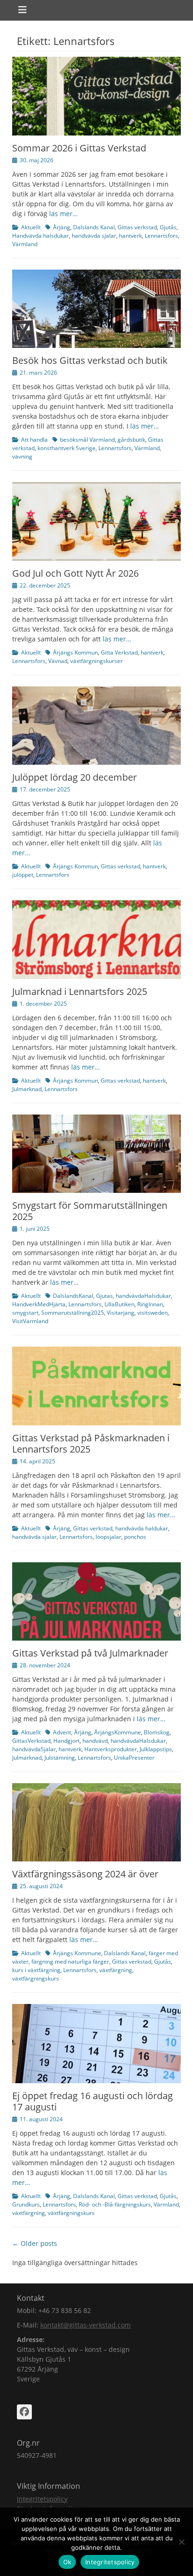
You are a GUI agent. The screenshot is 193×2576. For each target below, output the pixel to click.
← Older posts (35, 2243)
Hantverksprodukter (111, 1749)
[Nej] (181, 2542)
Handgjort (67, 1741)
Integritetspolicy (42, 2499)
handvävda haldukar (142, 1528)
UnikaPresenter (134, 1758)
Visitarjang (121, 1313)
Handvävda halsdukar (41, 236)
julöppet (23, 875)
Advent (62, 1732)
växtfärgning (116, 1970)
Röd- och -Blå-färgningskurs (115, 2204)
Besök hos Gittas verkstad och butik (90, 360)
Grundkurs (26, 2204)
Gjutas (104, 1296)
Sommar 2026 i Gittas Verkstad (79, 148)
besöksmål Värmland (87, 440)
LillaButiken (119, 1304)
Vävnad (58, 661)
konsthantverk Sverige (67, 448)
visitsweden (152, 1313)
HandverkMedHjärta (39, 1304)
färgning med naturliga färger (70, 1962)
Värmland (25, 244)
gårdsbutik (131, 440)
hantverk (130, 236)
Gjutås (168, 227)
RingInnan (150, 1304)
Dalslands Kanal (94, 227)
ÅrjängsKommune (118, 1732)
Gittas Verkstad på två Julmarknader (90, 1653)
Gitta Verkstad (119, 652)
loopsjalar (108, 1537)
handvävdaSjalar (34, 1749)
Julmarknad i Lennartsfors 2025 (80, 991)
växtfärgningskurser (96, 661)
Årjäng (62, 227)
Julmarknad (27, 1089)
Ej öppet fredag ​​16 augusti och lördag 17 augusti (93, 2101)
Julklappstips (156, 1749)
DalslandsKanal (73, 1296)
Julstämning (60, 1758)
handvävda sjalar (94, 236)
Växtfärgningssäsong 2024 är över (85, 1874)
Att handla (34, 440)
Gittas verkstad (137, 227)
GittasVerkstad (31, 1741)
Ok (67, 2562)
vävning (22, 456)
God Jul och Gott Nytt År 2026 (75, 573)
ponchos (135, 1537)
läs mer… (63, 214)
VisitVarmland (30, 1321)
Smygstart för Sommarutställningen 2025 (90, 1211)
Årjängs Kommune (77, 1953)
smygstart (25, 1313)
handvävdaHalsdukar (143, 1296)
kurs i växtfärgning (36, 1970)
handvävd (95, 1741)
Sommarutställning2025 (73, 1313)
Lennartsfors (161, 236)
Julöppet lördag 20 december (74, 777)
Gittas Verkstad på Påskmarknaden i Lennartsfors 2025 (91, 1443)
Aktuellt (31, 227)
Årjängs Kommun (75, 652)
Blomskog (157, 1732)
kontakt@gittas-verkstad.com (85, 2325)
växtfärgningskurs (36, 1978)
